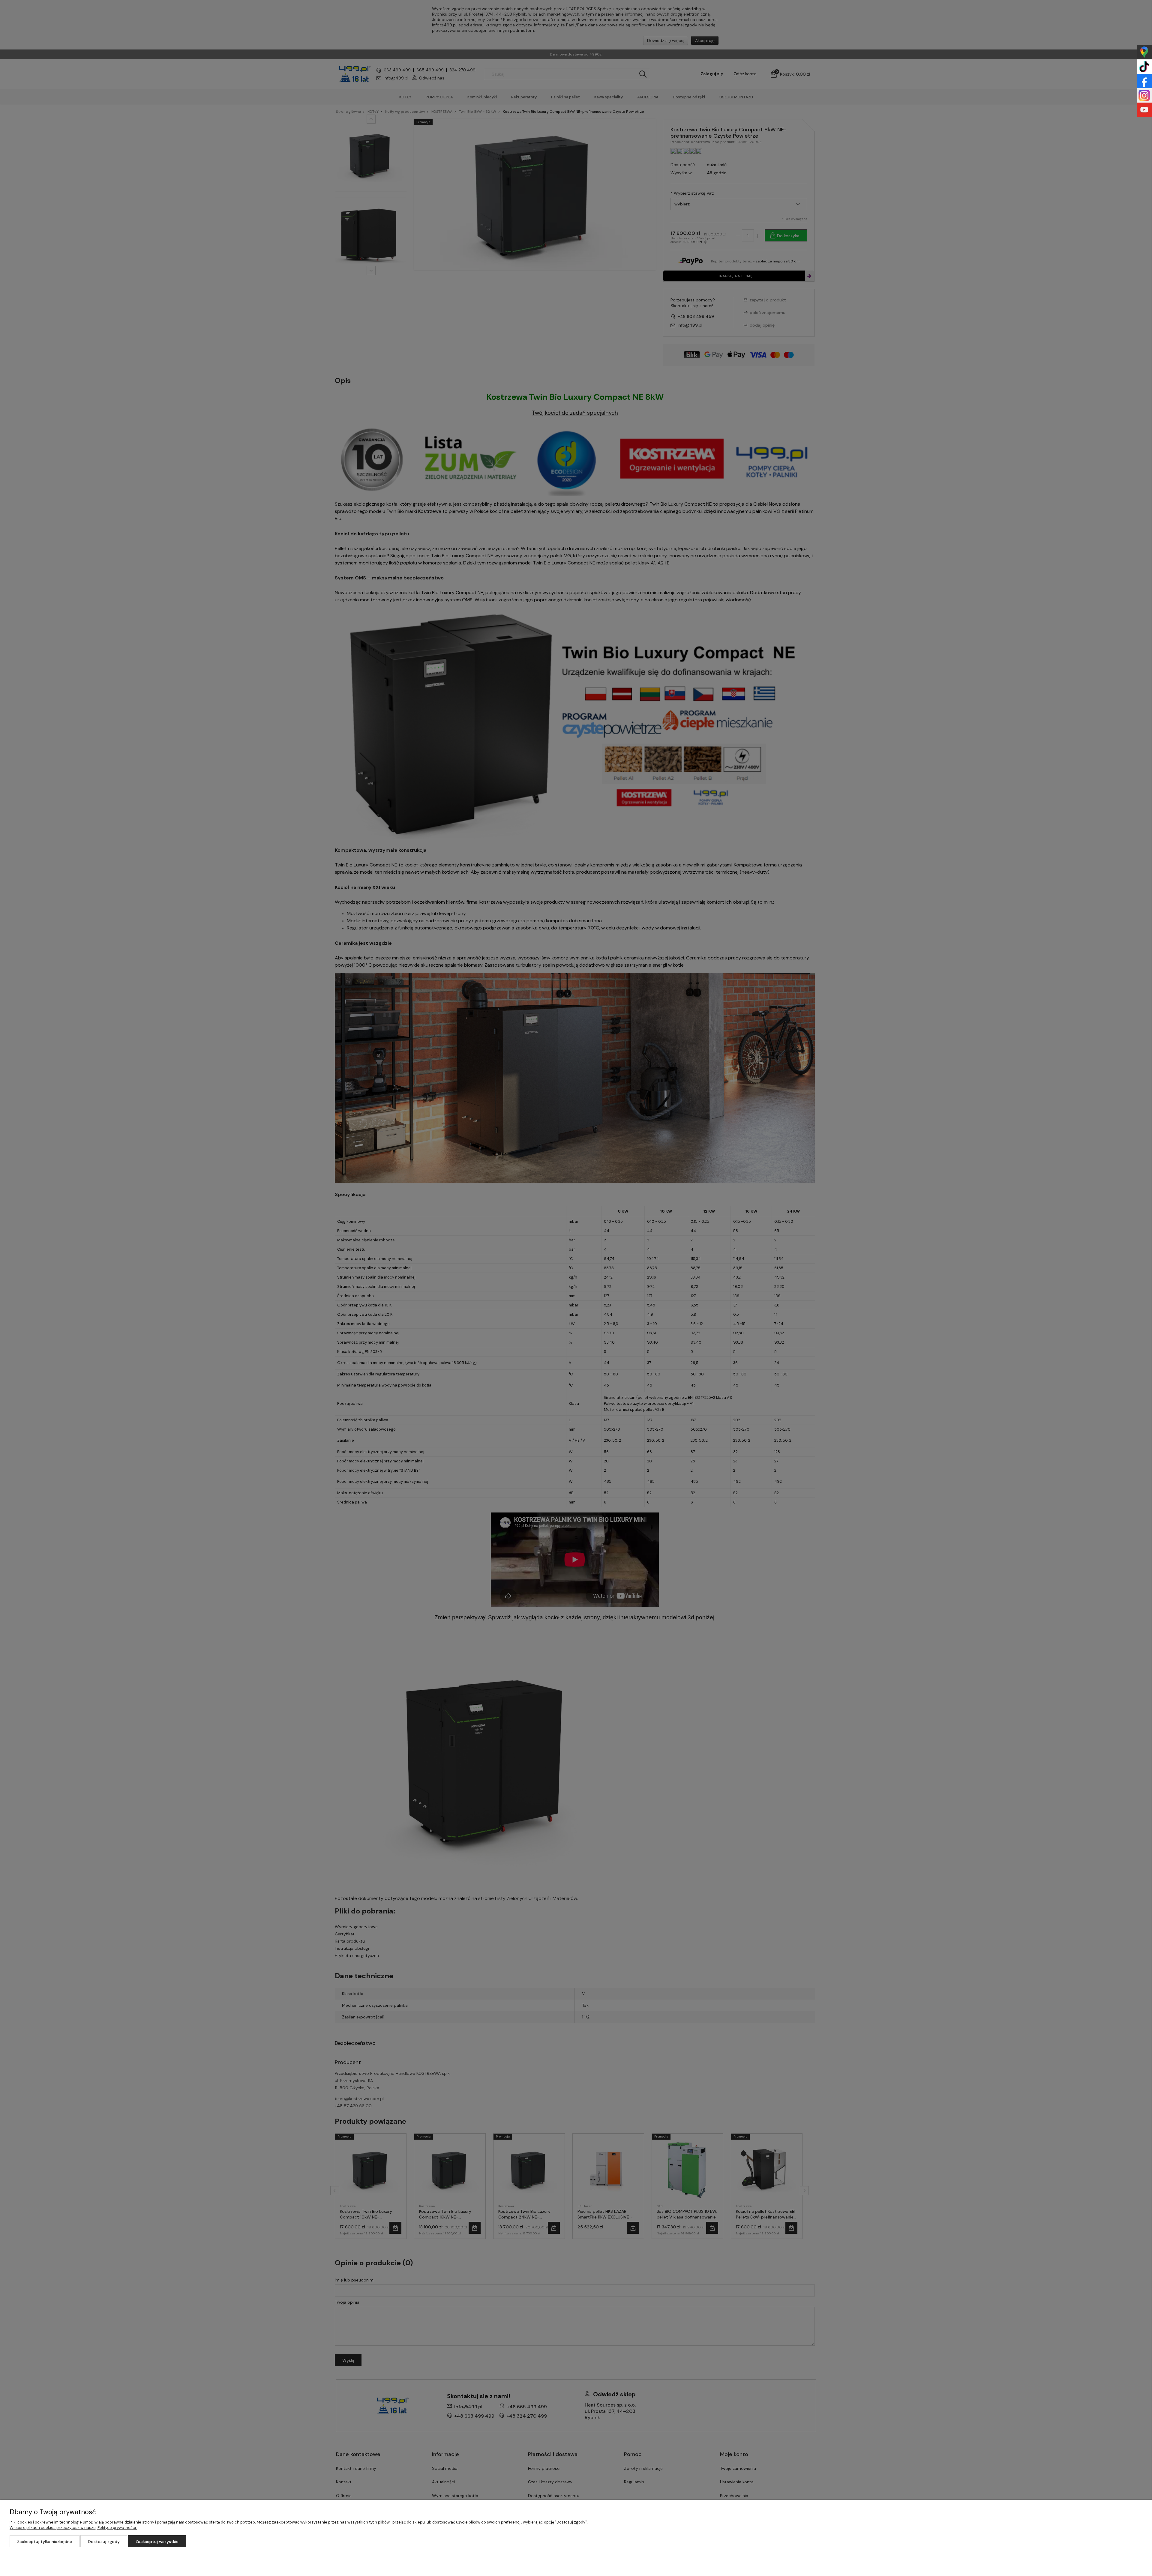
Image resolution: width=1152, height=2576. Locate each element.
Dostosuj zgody (104, 2542)
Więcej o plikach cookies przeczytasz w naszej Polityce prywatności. (73, 2528)
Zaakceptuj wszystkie (157, 2542)
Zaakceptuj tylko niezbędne (45, 2542)
